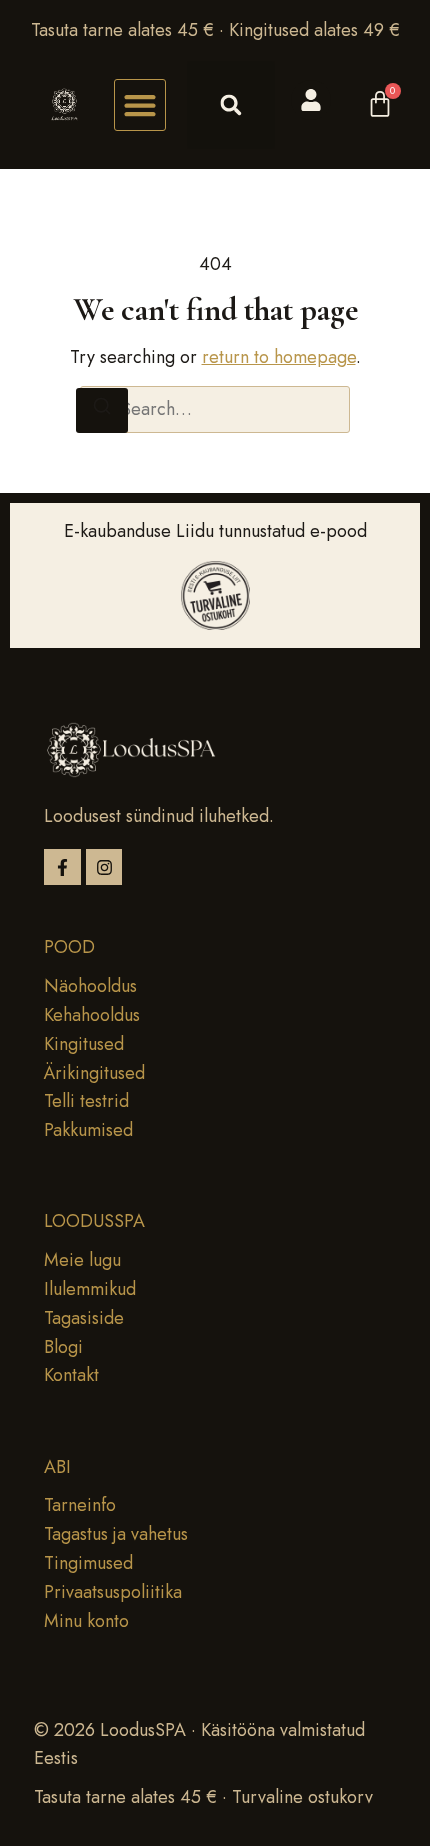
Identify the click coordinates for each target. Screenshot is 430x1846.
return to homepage (279, 357)
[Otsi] (102, 410)
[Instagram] (104, 867)
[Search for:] (215, 409)
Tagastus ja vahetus (116, 1534)
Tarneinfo (80, 1505)
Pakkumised (88, 1130)
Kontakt (71, 1375)
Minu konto (86, 1621)
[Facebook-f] (62, 867)
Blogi (63, 1347)
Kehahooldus (92, 1015)
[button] (140, 105)
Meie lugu (82, 1260)
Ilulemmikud (90, 1289)
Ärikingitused (94, 1073)
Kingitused (84, 1044)
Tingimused (88, 1563)
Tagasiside (84, 1318)
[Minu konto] (311, 100)
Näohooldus (90, 986)
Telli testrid (86, 1101)
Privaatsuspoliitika (113, 1592)
